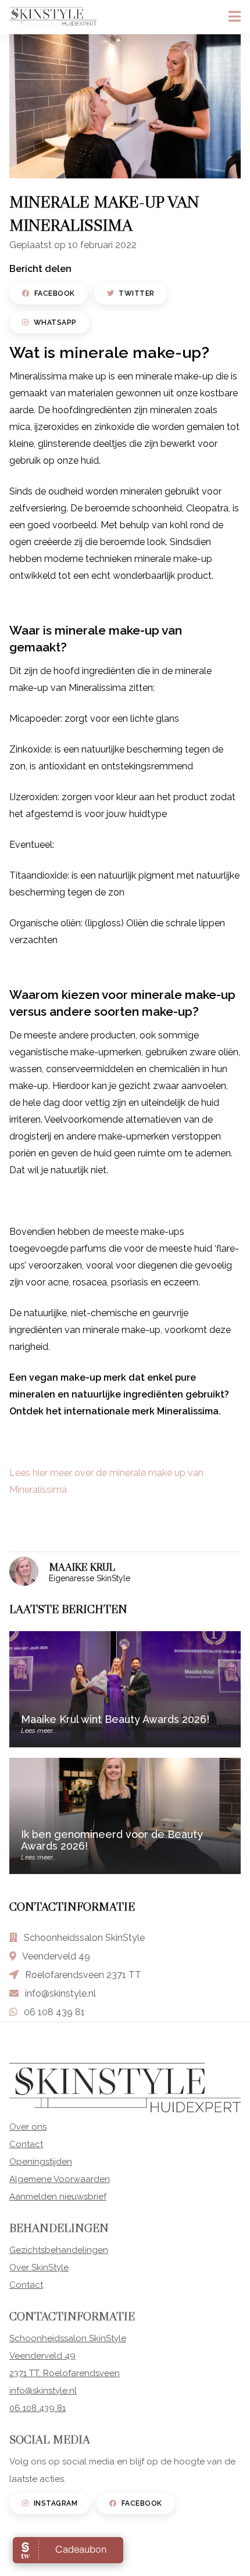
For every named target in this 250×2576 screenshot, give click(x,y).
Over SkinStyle (39, 2267)
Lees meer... (38, 1731)
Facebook (55, 293)
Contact (26, 2144)
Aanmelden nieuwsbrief (58, 2197)
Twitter (137, 293)
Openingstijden (41, 2162)
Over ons (28, 2127)
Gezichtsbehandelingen (59, 2250)
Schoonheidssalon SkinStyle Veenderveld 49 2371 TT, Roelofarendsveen (68, 2356)
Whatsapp (55, 323)
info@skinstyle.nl (60, 1993)
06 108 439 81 (54, 2012)
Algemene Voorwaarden (60, 2179)
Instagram (56, 2503)
